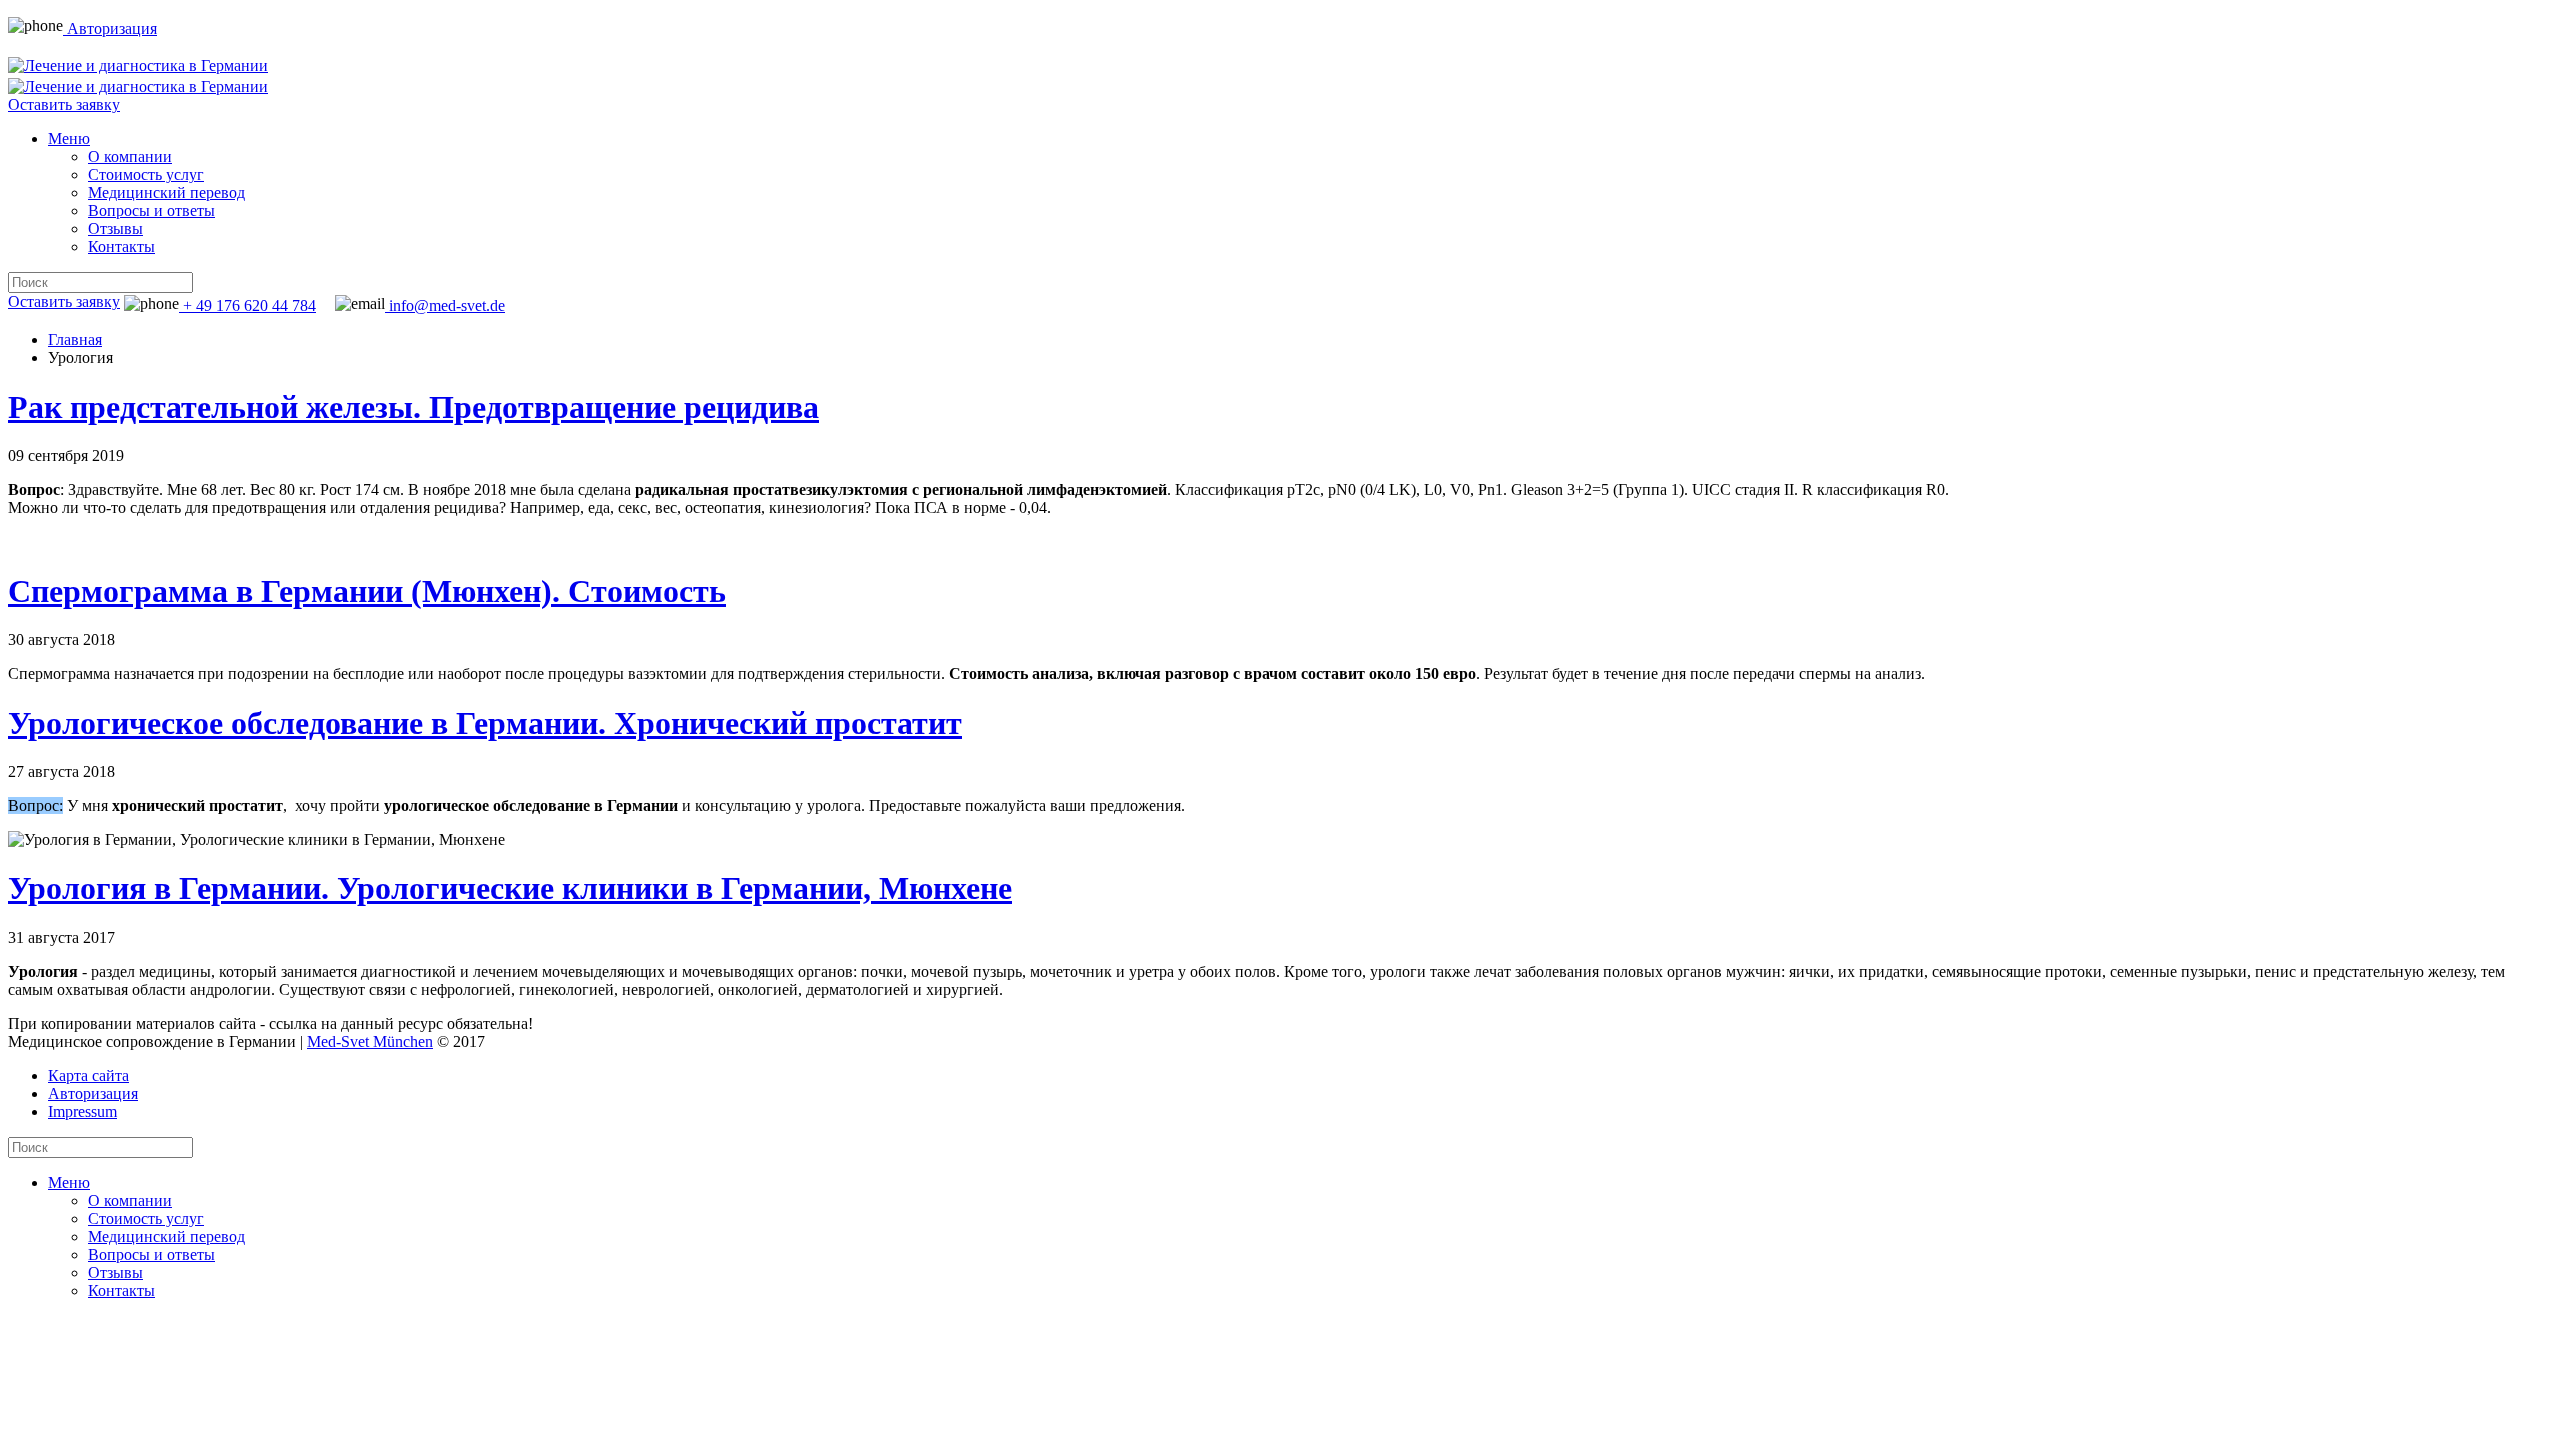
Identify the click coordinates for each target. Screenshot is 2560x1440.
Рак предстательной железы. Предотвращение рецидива (413, 407)
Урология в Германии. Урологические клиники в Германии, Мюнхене (510, 888)
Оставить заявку (64, 104)
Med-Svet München (370, 1041)
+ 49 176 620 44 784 (247, 305)
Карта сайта (88, 1075)
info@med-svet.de (445, 305)
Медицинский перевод (166, 192)
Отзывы (115, 228)
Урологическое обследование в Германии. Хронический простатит (485, 723)
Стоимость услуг (146, 174)
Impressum (82, 1111)
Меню (69, 138)
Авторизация (110, 28)
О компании (130, 156)
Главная (75, 339)
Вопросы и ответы (151, 210)
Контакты (121, 246)
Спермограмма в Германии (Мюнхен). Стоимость (367, 591)
